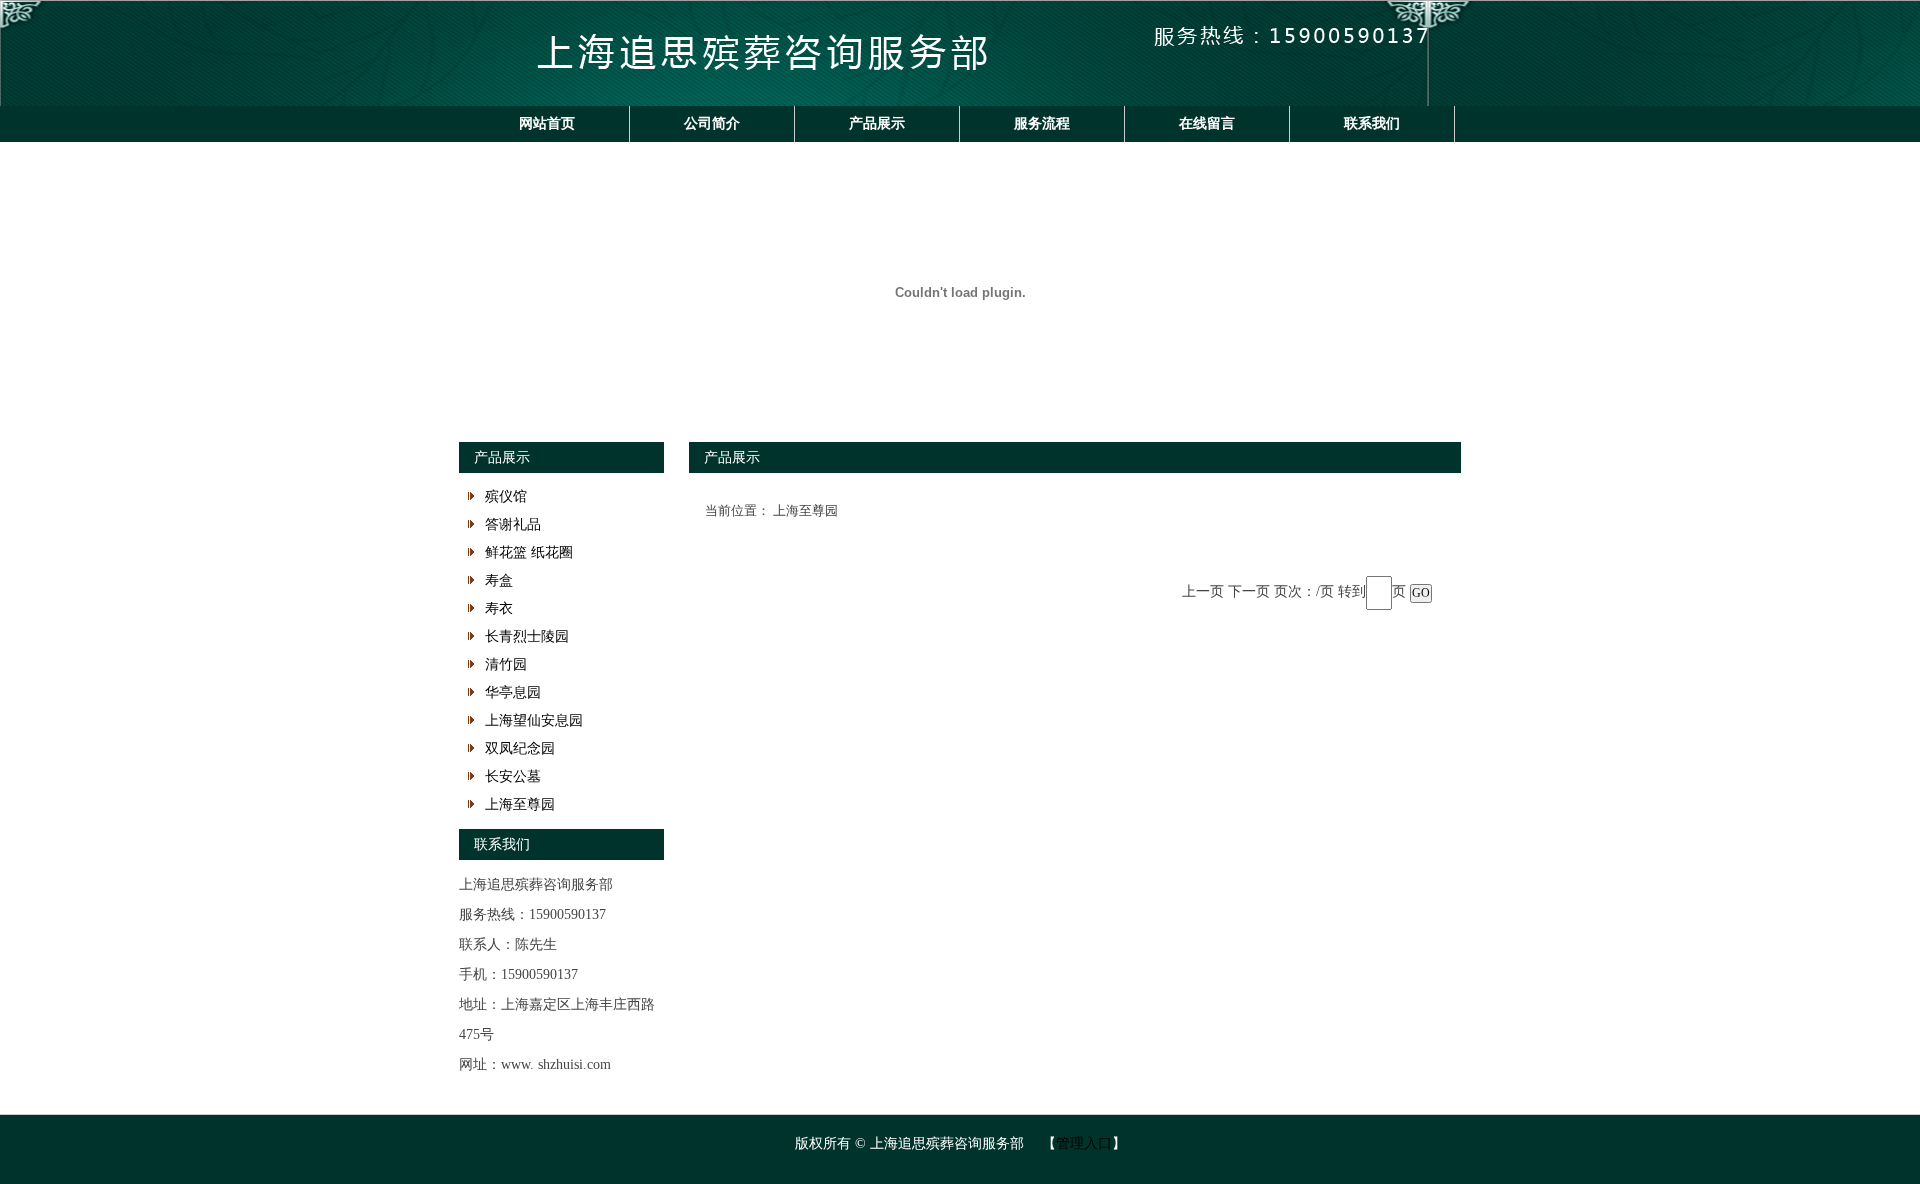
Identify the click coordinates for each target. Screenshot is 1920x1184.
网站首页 (547, 123)
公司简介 (712, 123)
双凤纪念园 (520, 748)
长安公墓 (513, 776)
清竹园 (506, 664)
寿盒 (499, 580)
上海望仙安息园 (534, 720)
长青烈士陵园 (527, 636)
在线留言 (1207, 123)
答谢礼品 (513, 524)
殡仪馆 (506, 496)
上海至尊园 (520, 804)
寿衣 (499, 608)
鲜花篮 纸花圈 (529, 552)
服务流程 (1042, 123)
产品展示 (877, 123)
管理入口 (1084, 1143)
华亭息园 (513, 692)
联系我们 (1372, 123)
